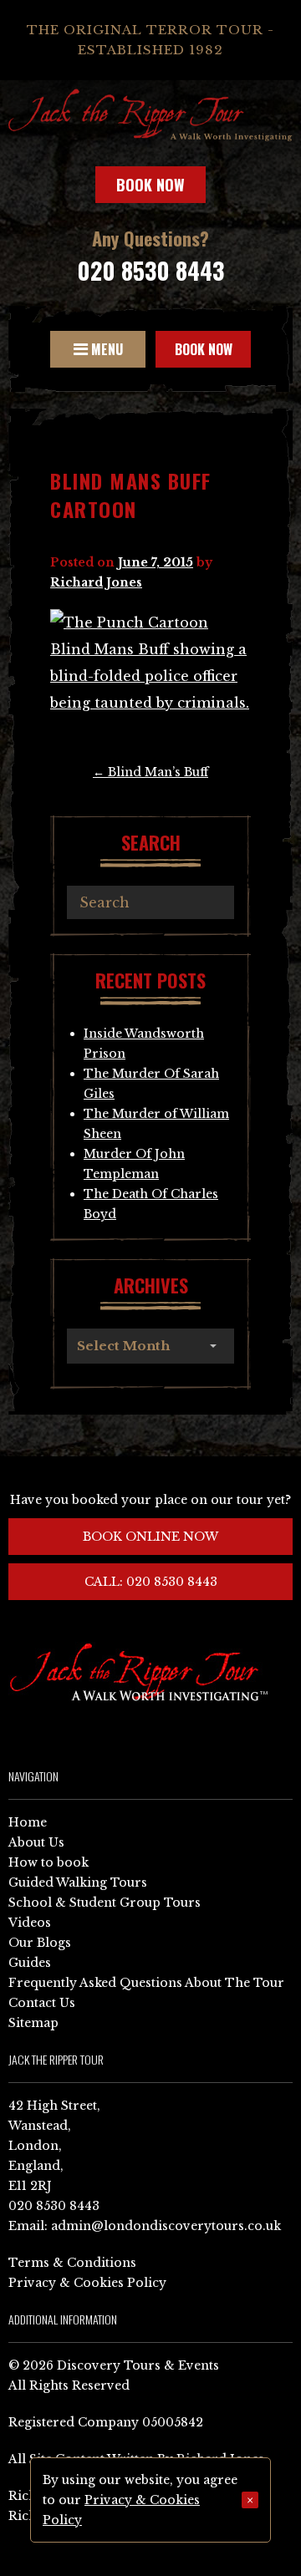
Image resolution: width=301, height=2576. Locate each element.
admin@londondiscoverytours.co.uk (166, 2226)
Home (28, 1822)
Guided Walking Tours (78, 1882)
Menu (105, 349)
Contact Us (42, 2003)
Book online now (150, 1537)
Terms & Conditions (72, 2263)
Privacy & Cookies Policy (87, 2283)
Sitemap (33, 2023)
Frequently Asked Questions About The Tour (146, 1983)
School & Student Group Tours (105, 1903)
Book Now (150, 185)
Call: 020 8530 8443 (151, 1582)
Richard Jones (96, 582)
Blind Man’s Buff (150, 772)
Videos (30, 1923)
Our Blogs (40, 1943)
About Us (36, 1842)
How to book (48, 1862)
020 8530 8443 (150, 270)
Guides (30, 1963)
